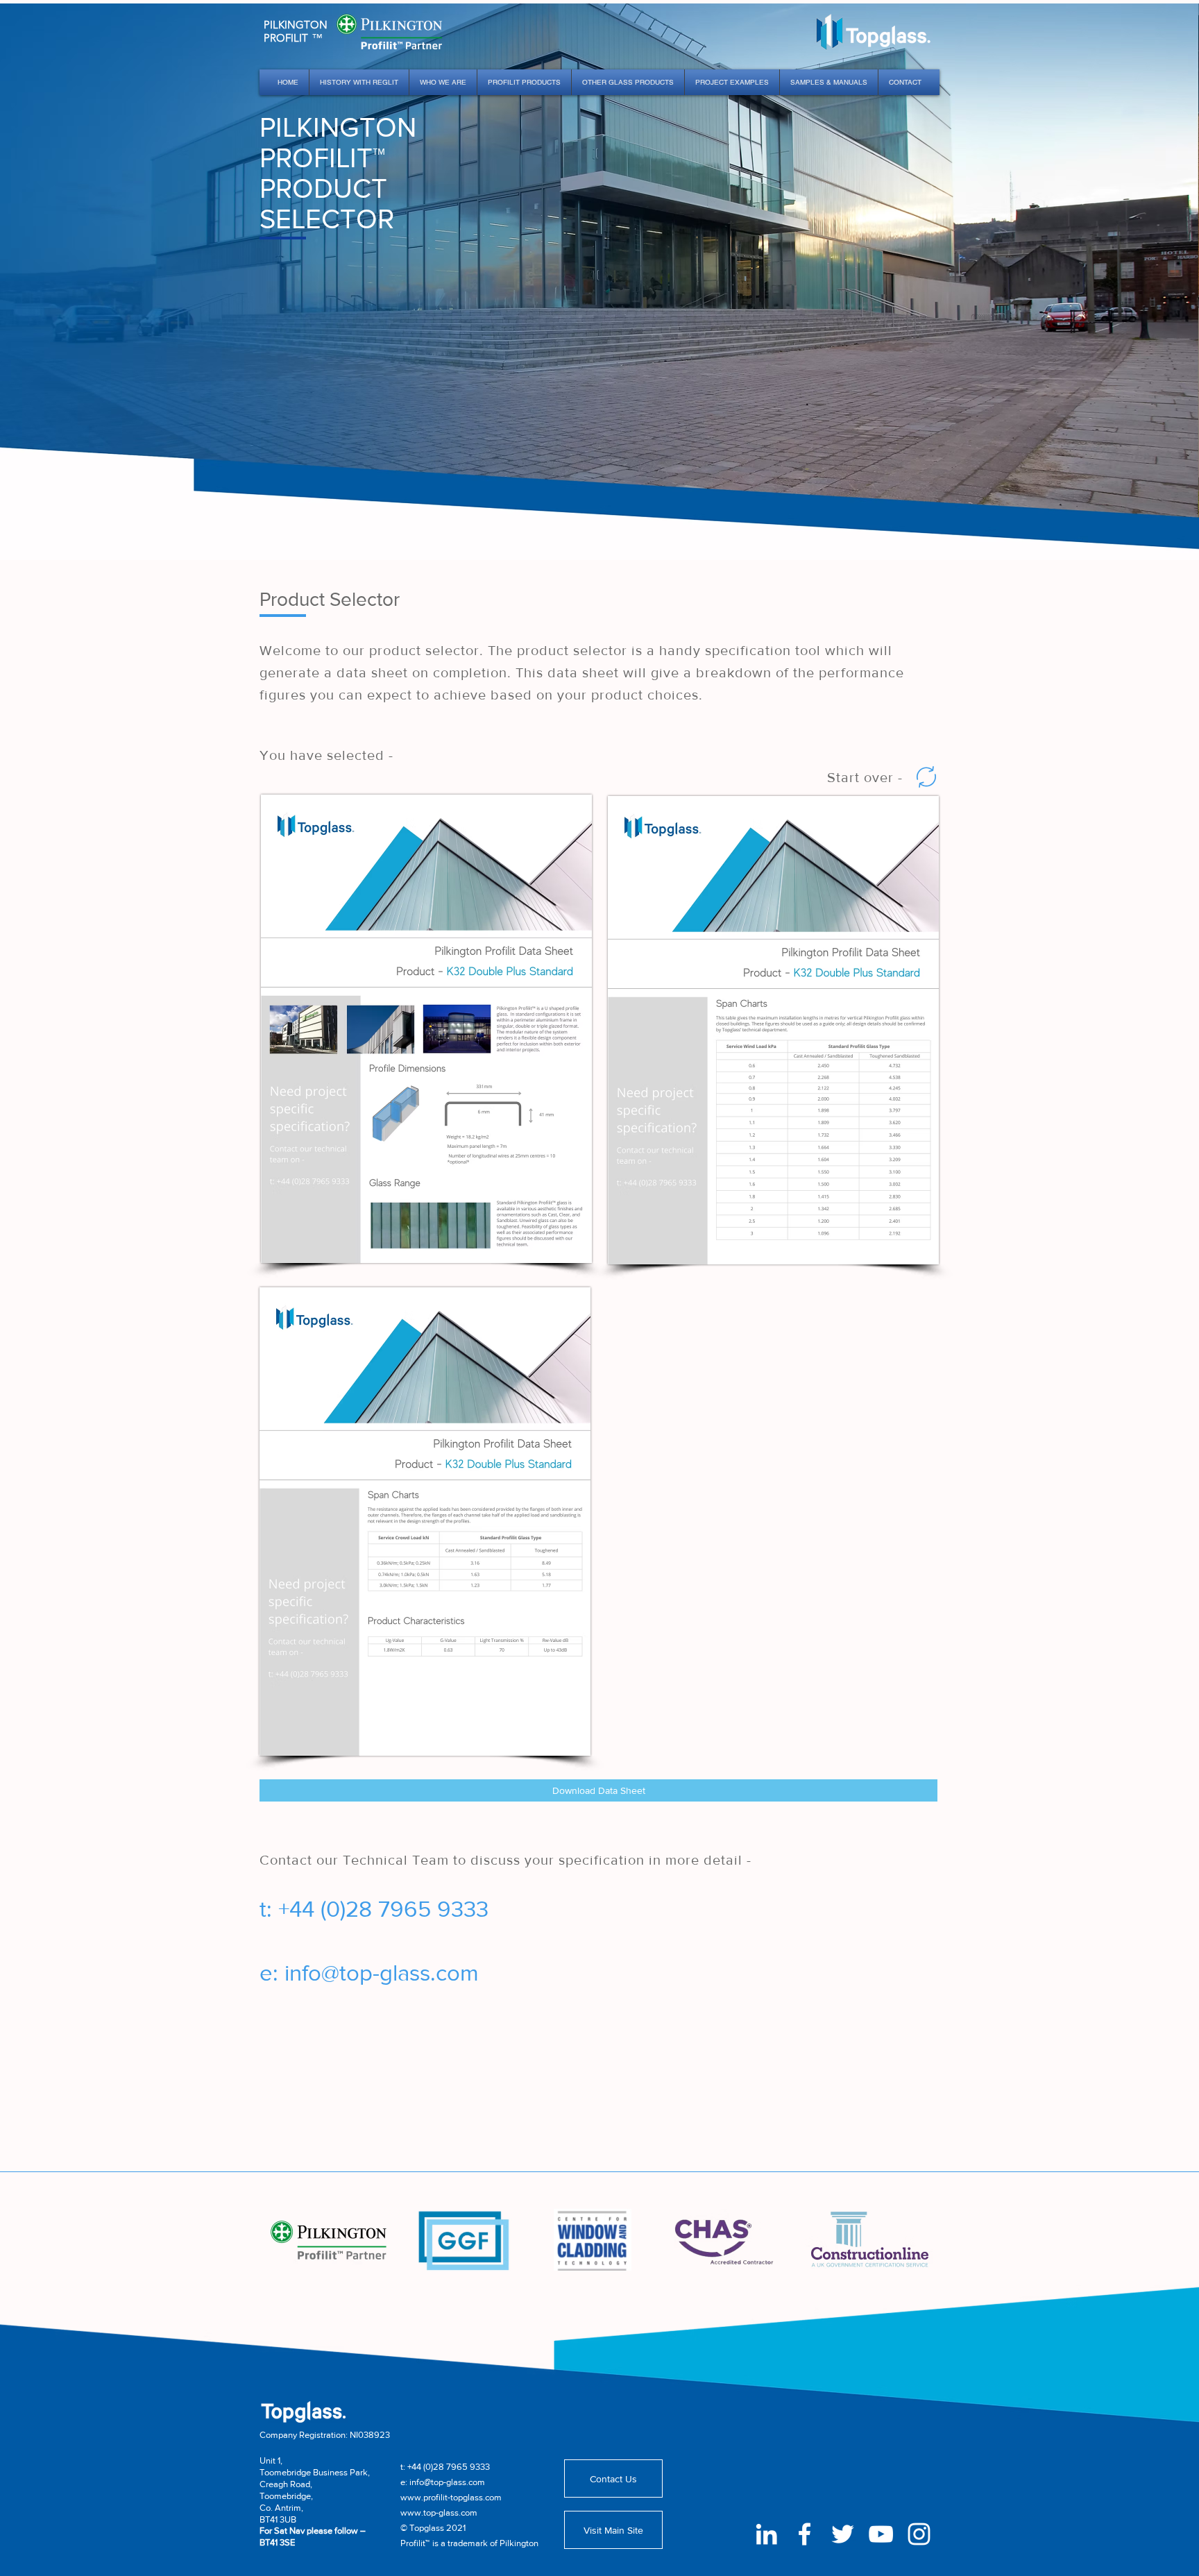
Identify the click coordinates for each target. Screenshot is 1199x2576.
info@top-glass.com (382, 1973)
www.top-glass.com (439, 2513)
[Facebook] (805, 2534)
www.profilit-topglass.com (451, 2497)
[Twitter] (843, 2534)
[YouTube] (881, 2534)
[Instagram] (919, 2534)
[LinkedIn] (766, 2534)
